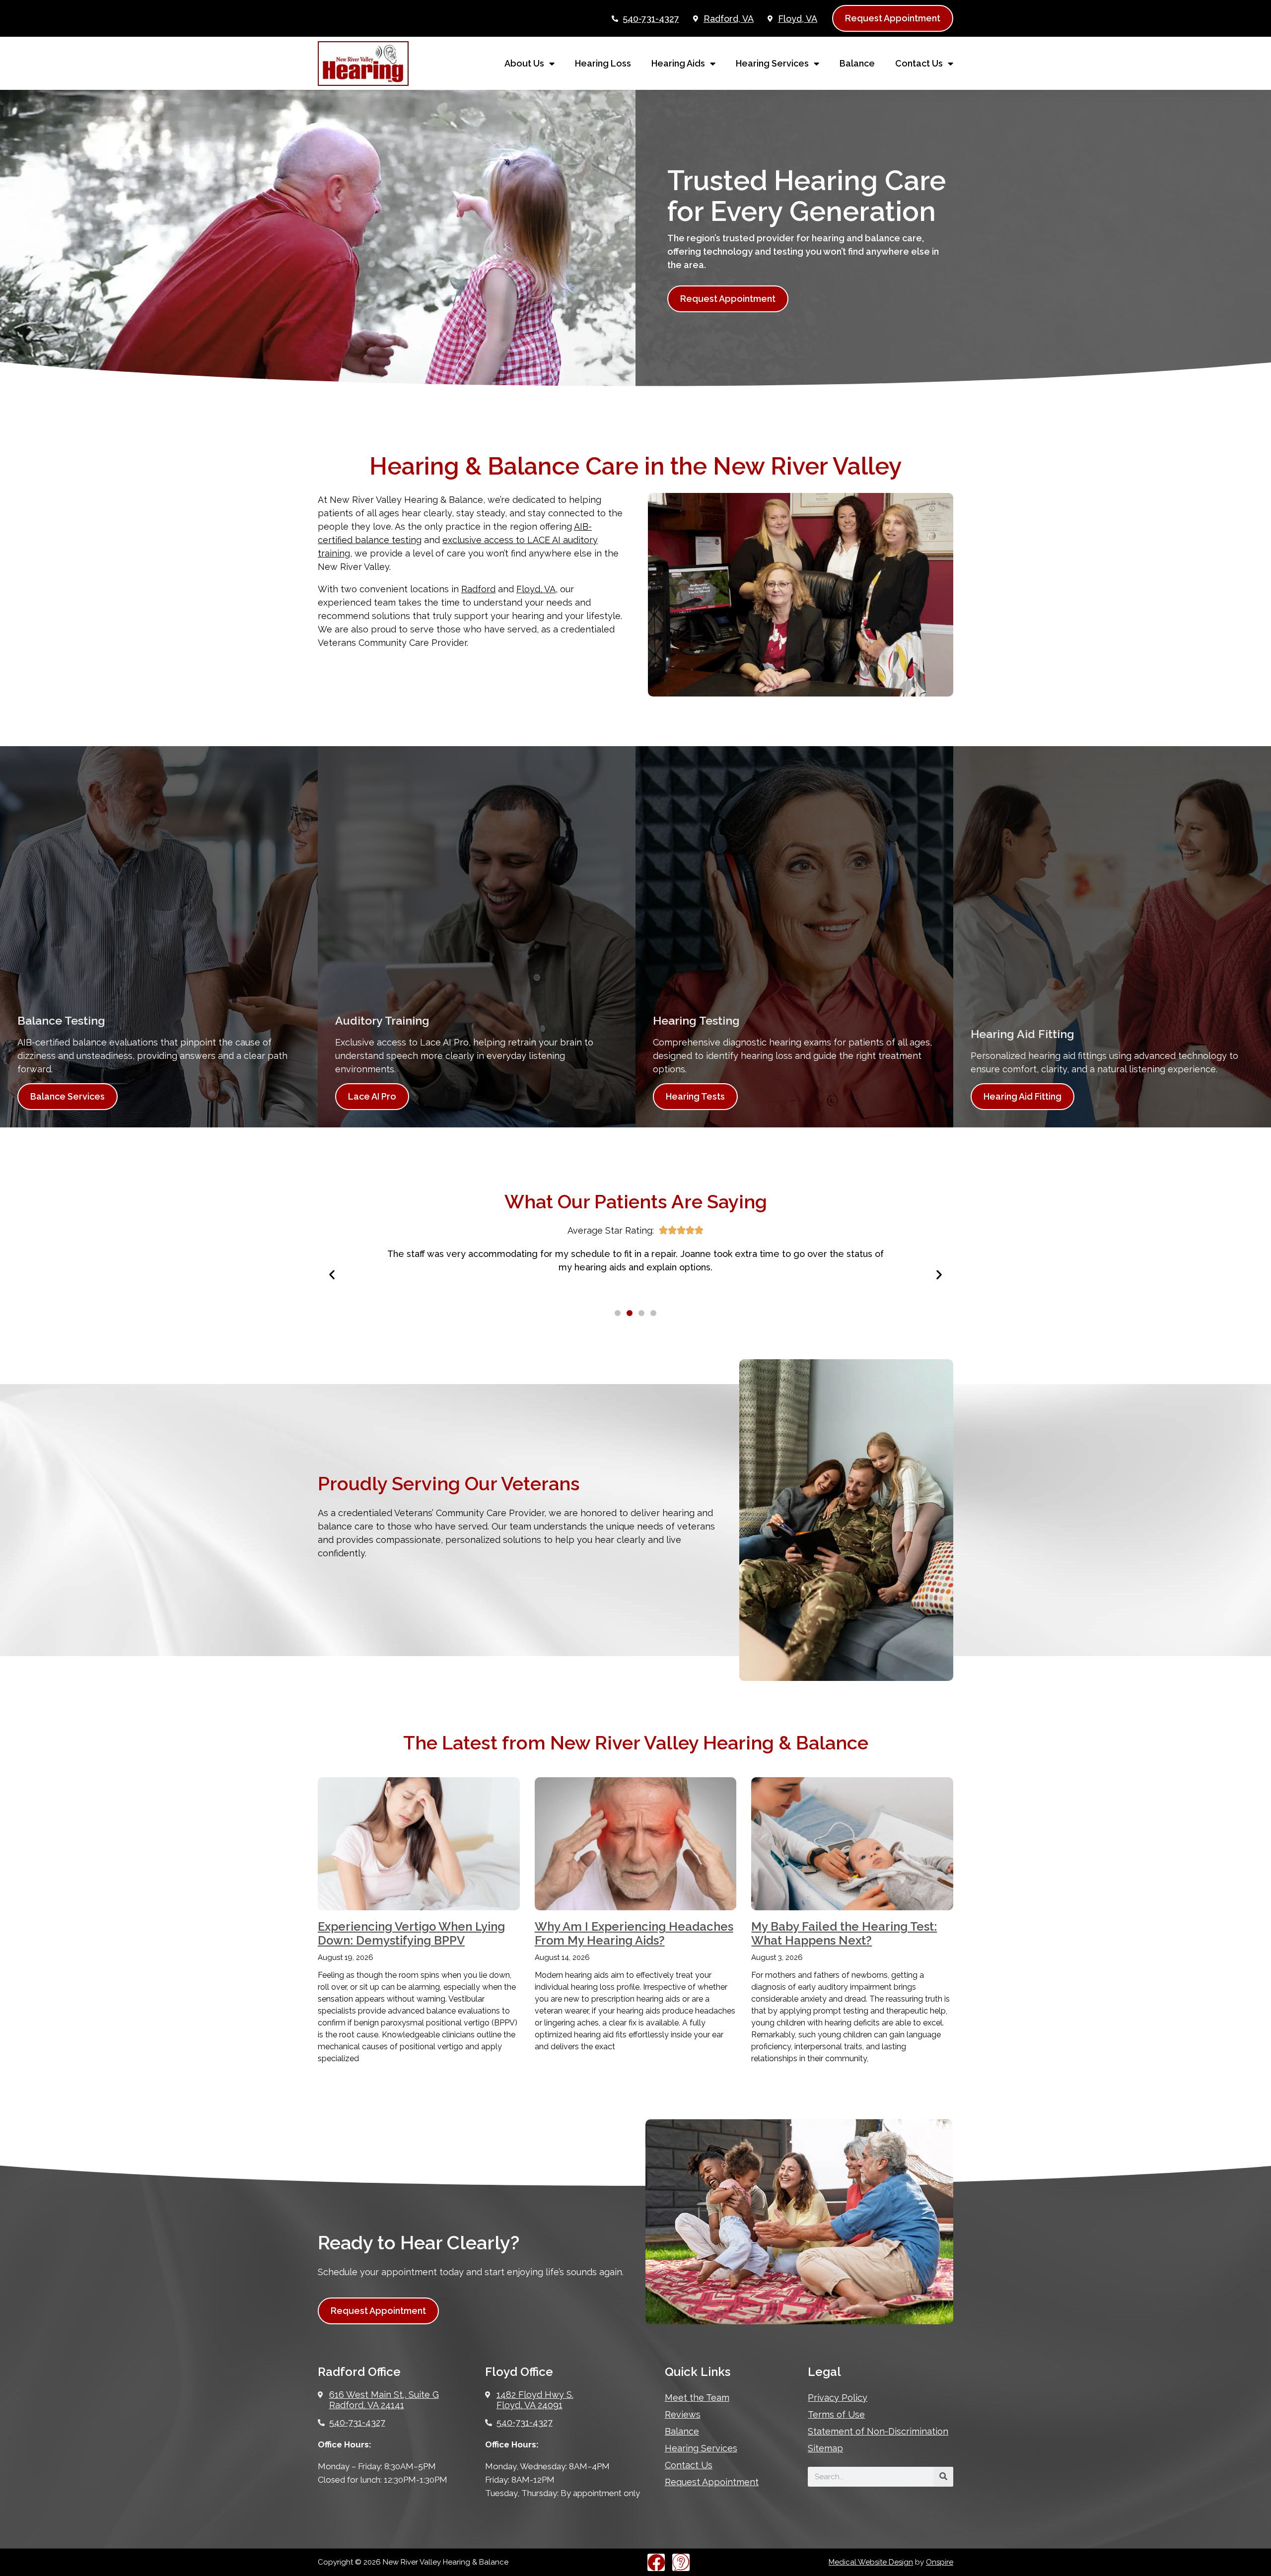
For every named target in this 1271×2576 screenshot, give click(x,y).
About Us (524, 63)
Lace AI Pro (372, 1096)
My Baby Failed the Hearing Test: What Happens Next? (844, 1934)
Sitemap (825, 2448)
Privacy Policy (838, 2398)
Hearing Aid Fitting (1023, 1096)
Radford (478, 589)
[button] (332, 1275)
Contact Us (919, 63)
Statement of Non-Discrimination (878, 2431)
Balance (857, 63)
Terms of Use (836, 2414)
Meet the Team (697, 2398)
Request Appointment (712, 2482)
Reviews (683, 2414)
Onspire (940, 2562)
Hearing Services (772, 63)
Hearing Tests (695, 1096)
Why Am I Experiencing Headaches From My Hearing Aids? (634, 1934)
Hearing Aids (678, 63)
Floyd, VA (536, 589)
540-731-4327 (651, 19)
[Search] (943, 2477)
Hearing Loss (603, 63)
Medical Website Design (871, 2562)
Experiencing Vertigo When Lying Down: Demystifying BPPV (411, 1934)
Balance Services (68, 1096)
